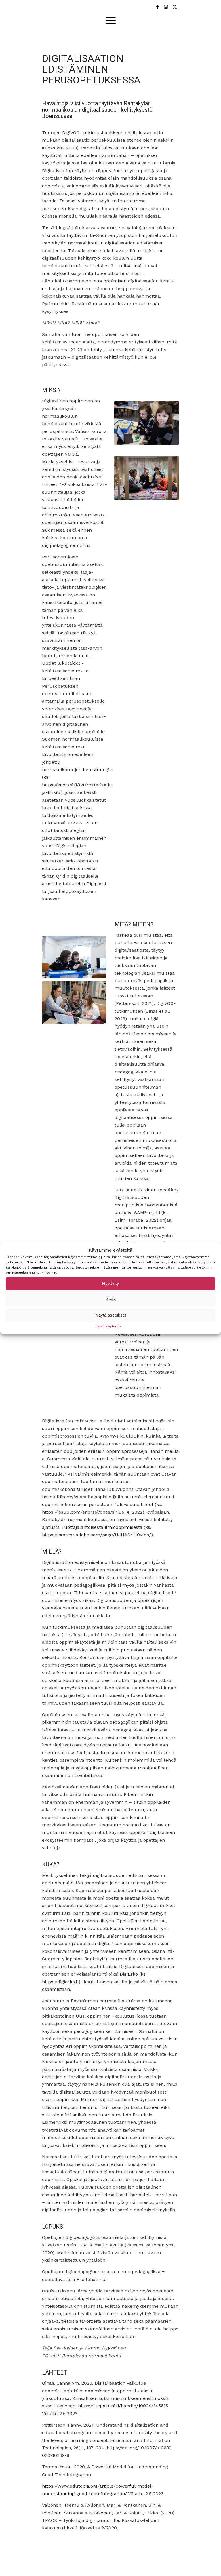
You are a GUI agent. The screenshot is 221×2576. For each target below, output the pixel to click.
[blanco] (110, 6)
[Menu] (111, 20)
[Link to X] (175, 7)
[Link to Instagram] (166, 7)
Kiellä (111, 1299)
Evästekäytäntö (108, 1326)
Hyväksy (111, 1283)
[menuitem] (111, 20)
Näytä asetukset (111, 1315)
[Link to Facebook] (157, 7)
